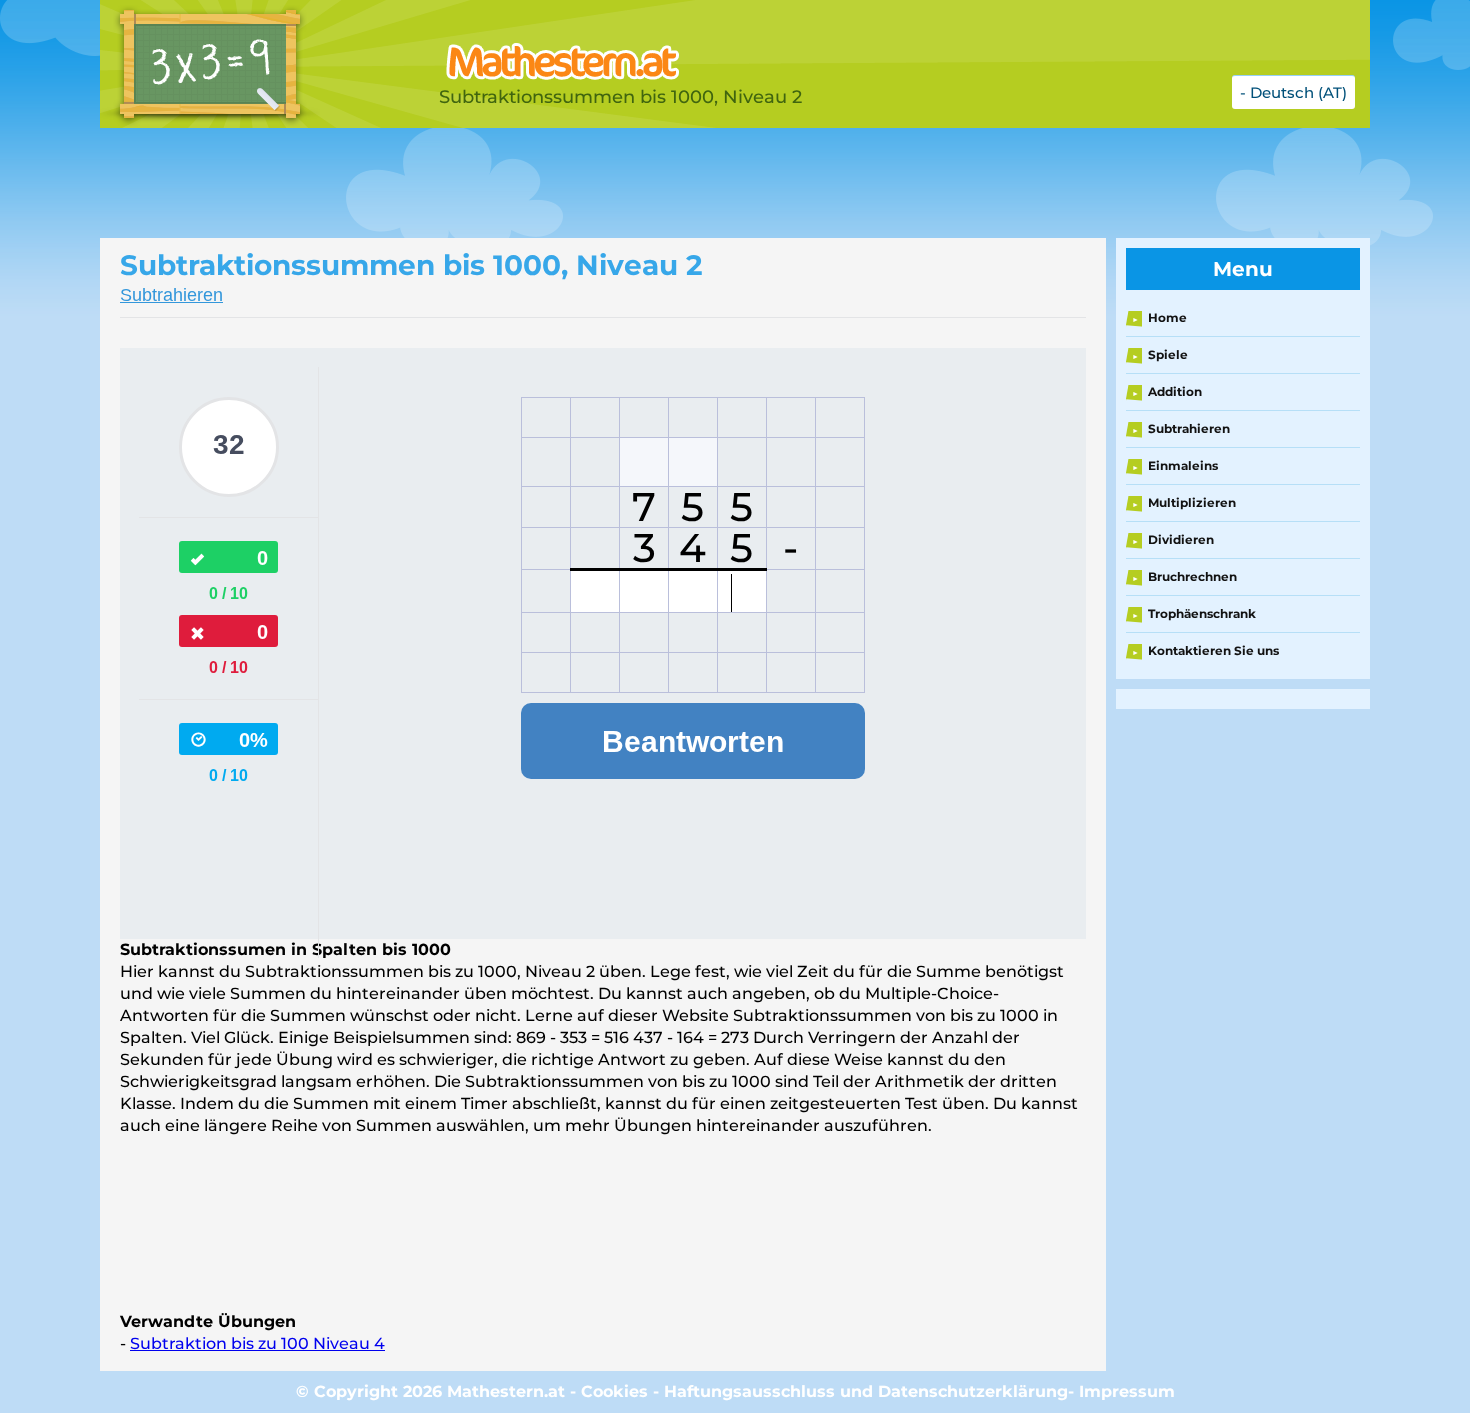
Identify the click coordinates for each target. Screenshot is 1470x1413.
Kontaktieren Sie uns (1213, 650)
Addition (1175, 391)
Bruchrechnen (1192, 576)
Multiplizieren (1192, 502)
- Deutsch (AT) (1293, 92)
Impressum (1127, 1391)
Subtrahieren (171, 295)
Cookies (614, 1391)
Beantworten (693, 741)
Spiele (1168, 354)
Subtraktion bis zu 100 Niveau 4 (257, 1343)
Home (1167, 317)
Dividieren (1181, 539)
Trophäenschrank (1202, 613)
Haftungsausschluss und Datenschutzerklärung (866, 1391)
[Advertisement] (600, 183)
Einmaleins (1183, 465)
